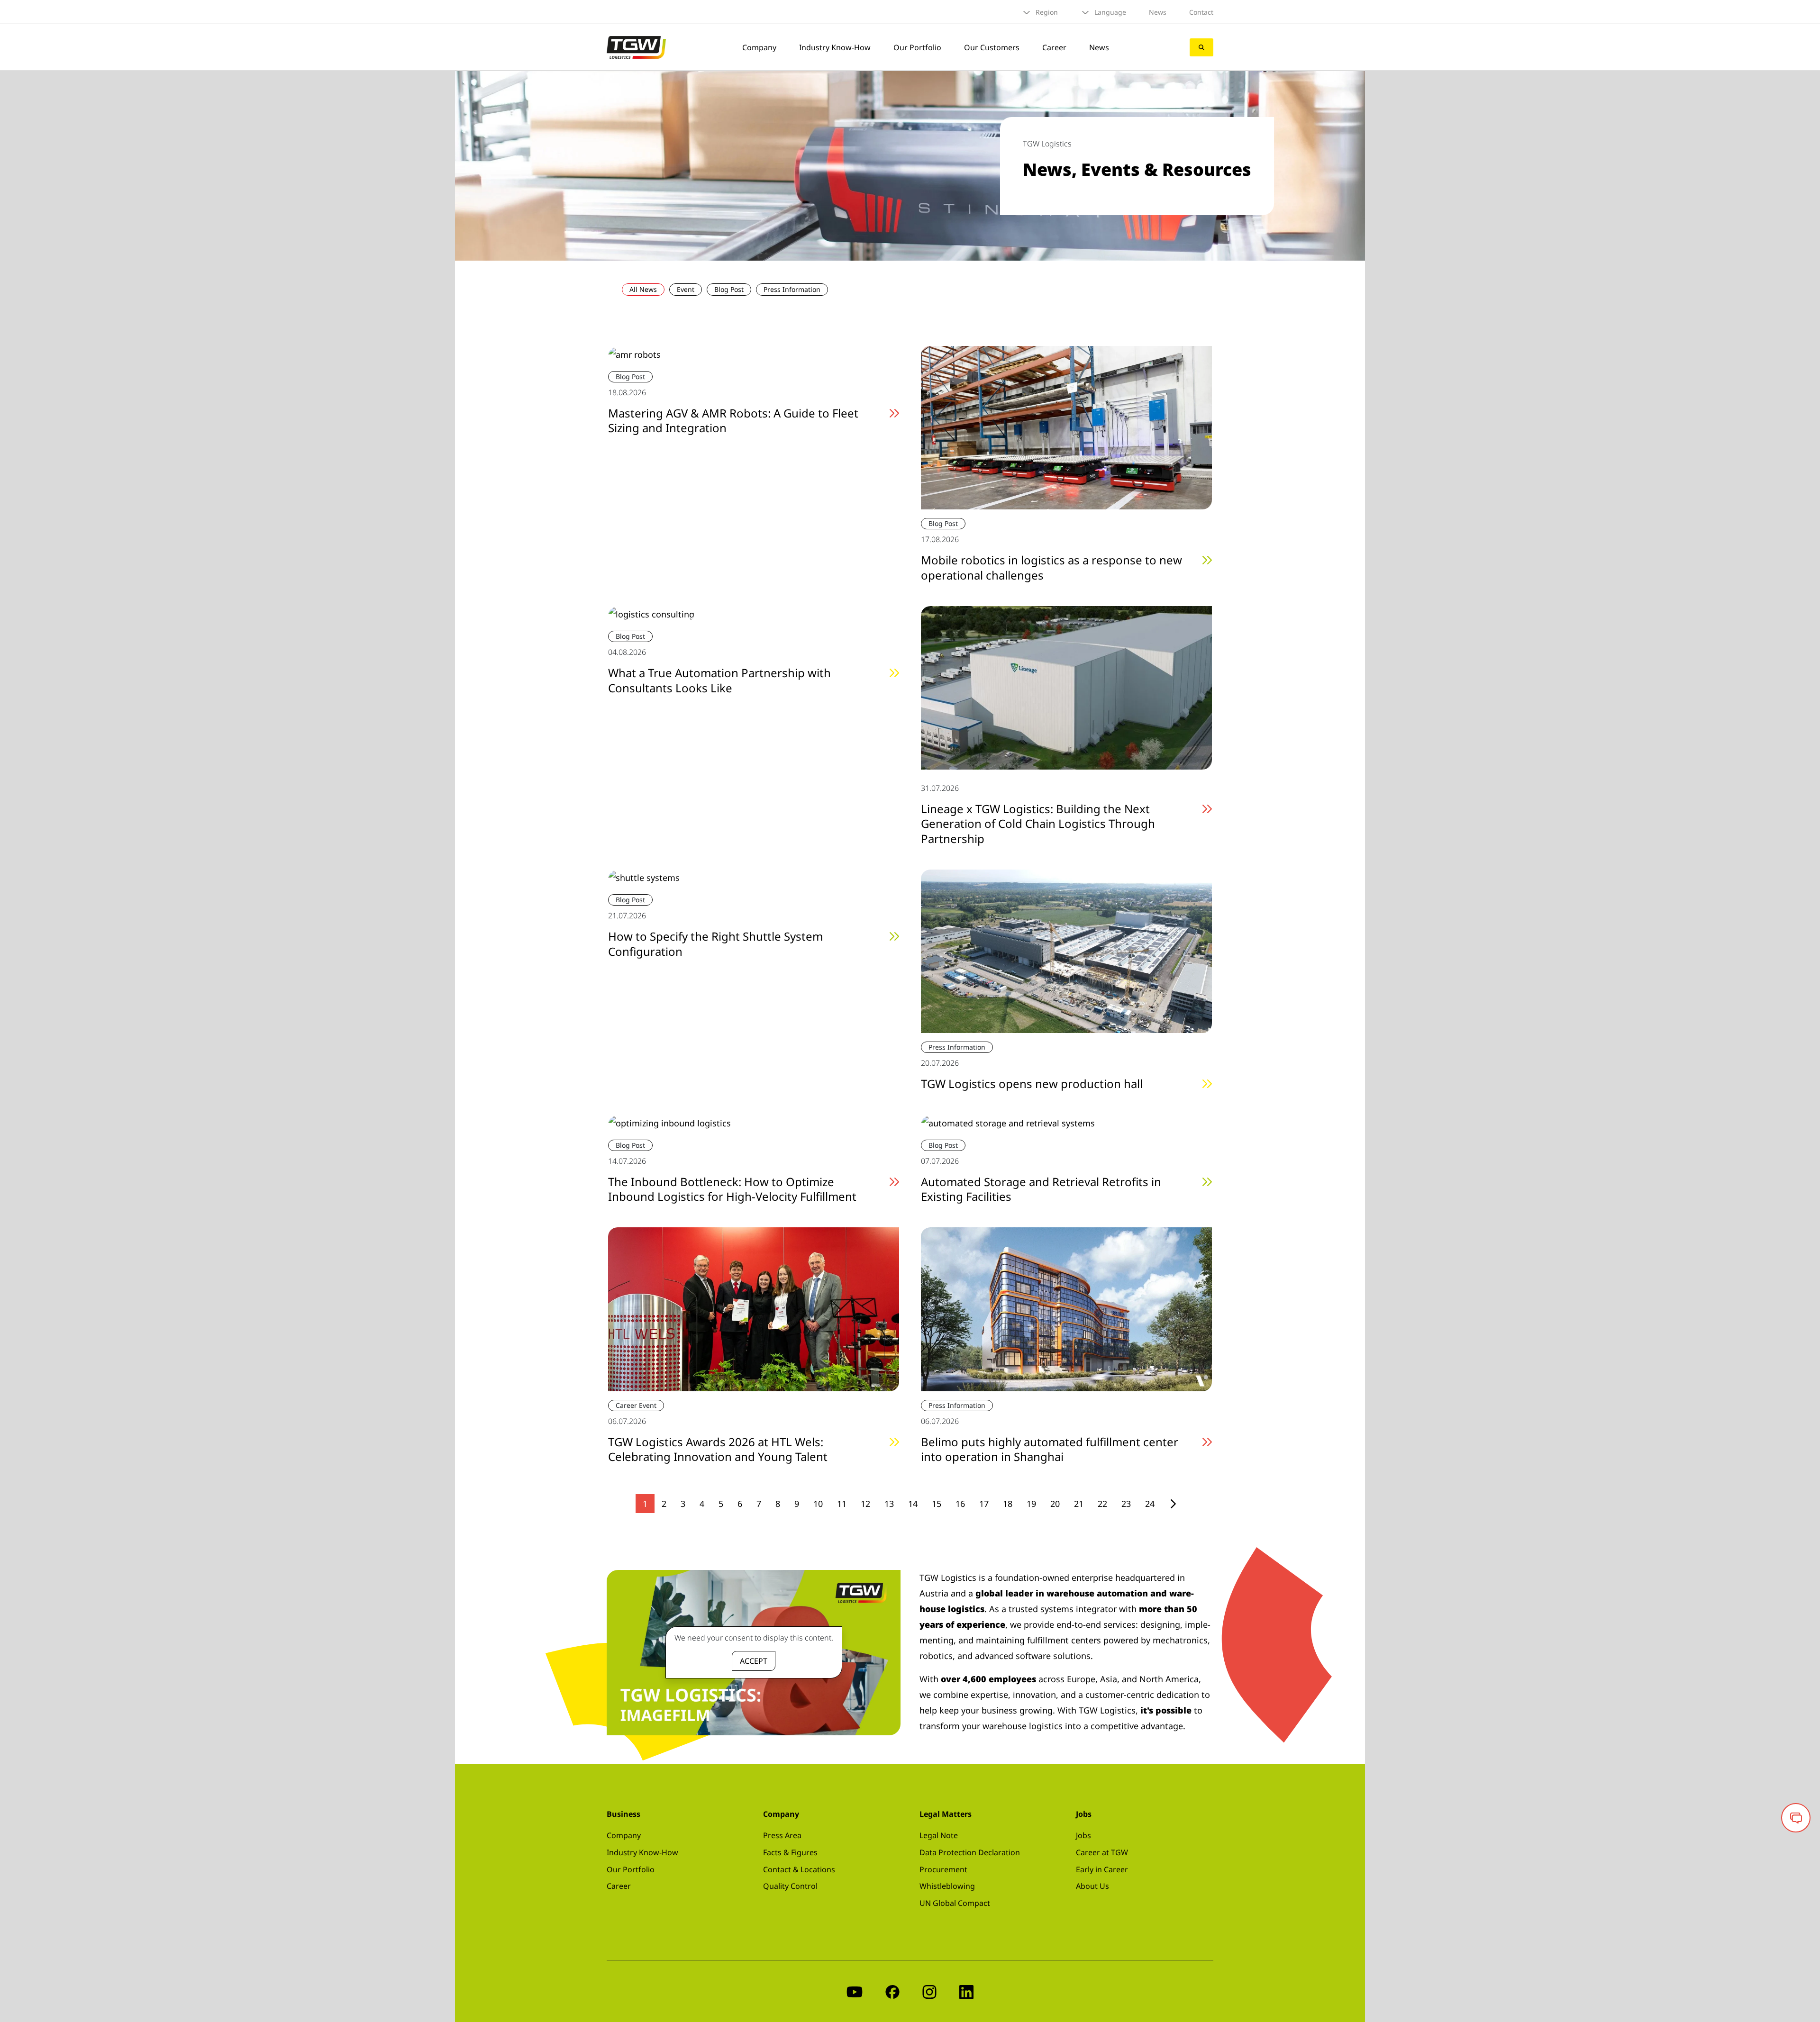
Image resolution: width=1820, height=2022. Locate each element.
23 (1126, 1504)
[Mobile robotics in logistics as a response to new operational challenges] (1066, 427)
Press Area (782, 1835)
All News (643, 289)
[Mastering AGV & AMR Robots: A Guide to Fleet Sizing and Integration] (634, 354)
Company (759, 47)
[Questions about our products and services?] (1796, 1818)
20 (1055, 1504)
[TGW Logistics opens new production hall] (1066, 950)
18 (1008, 1504)
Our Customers (992, 47)
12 (865, 1504)
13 (889, 1504)
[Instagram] (929, 1991)
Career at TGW (1102, 1852)
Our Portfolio (917, 47)
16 (960, 1504)
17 (984, 1504)
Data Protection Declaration (970, 1852)
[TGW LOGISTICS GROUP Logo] (636, 46)
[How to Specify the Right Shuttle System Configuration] (644, 877)
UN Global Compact (955, 1903)
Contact (1201, 12)
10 (818, 1504)
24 (1150, 1504)
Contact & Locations (799, 1869)
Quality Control (790, 1886)
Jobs (1083, 1835)
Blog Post (729, 289)
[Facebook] (892, 1991)
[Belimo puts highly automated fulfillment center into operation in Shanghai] (1066, 1308)
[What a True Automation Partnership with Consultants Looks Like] (651, 614)
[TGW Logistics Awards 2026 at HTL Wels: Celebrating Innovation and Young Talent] (754, 1308)
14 (913, 1504)
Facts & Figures (790, 1852)
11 (842, 1504)
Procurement (943, 1869)
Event (686, 289)
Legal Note (939, 1835)
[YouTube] (855, 1991)
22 (1102, 1504)
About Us (1092, 1886)
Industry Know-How (835, 47)
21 (1079, 1504)
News (1158, 12)
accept (754, 1661)
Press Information (792, 289)
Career (1054, 47)
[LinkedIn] (966, 1991)
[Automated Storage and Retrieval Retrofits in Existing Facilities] (1008, 1122)
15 (937, 1504)
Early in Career (1102, 1869)
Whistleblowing (947, 1886)
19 (1031, 1504)
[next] (1173, 1504)
